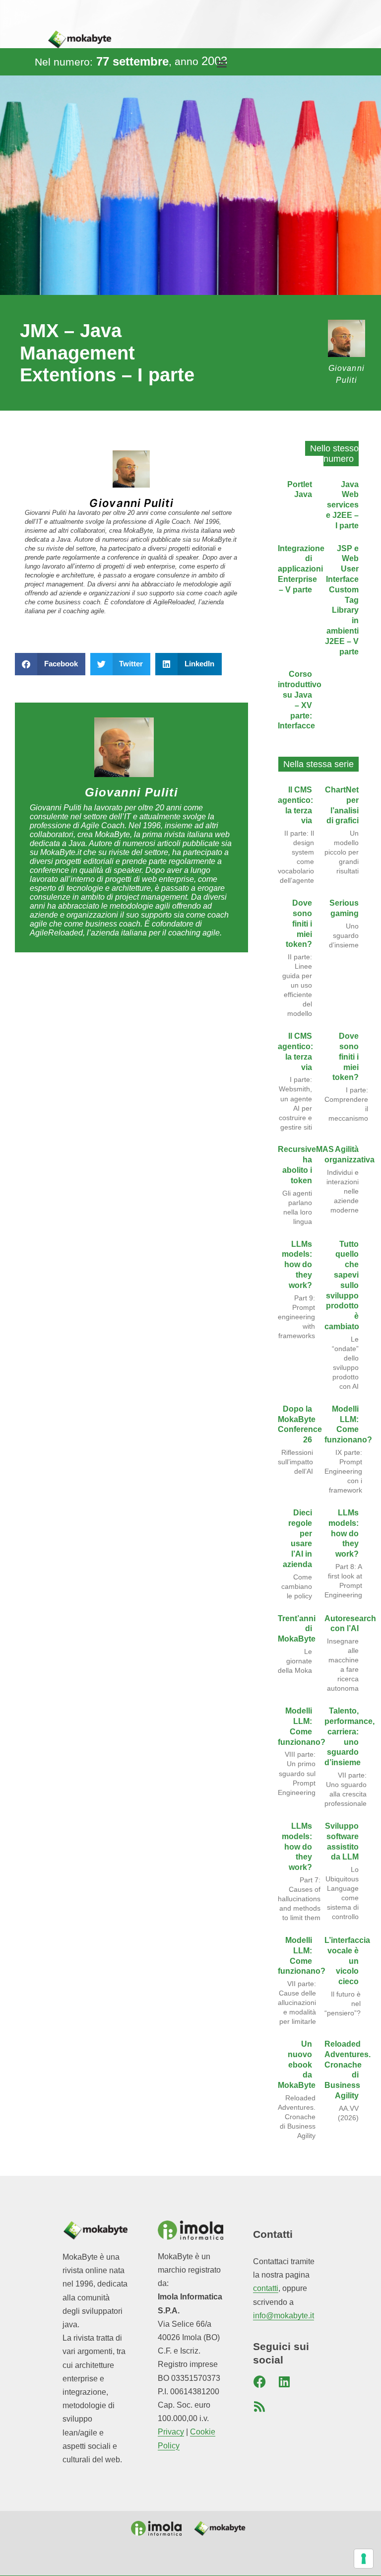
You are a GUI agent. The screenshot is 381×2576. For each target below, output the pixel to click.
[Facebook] (259, 2381)
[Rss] (259, 2406)
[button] (222, 64)
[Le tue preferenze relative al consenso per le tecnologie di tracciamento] (364, 2559)
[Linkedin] (284, 2381)
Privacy (171, 2432)
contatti (266, 2288)
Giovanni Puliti (131, 503)
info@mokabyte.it (284, 2316)
